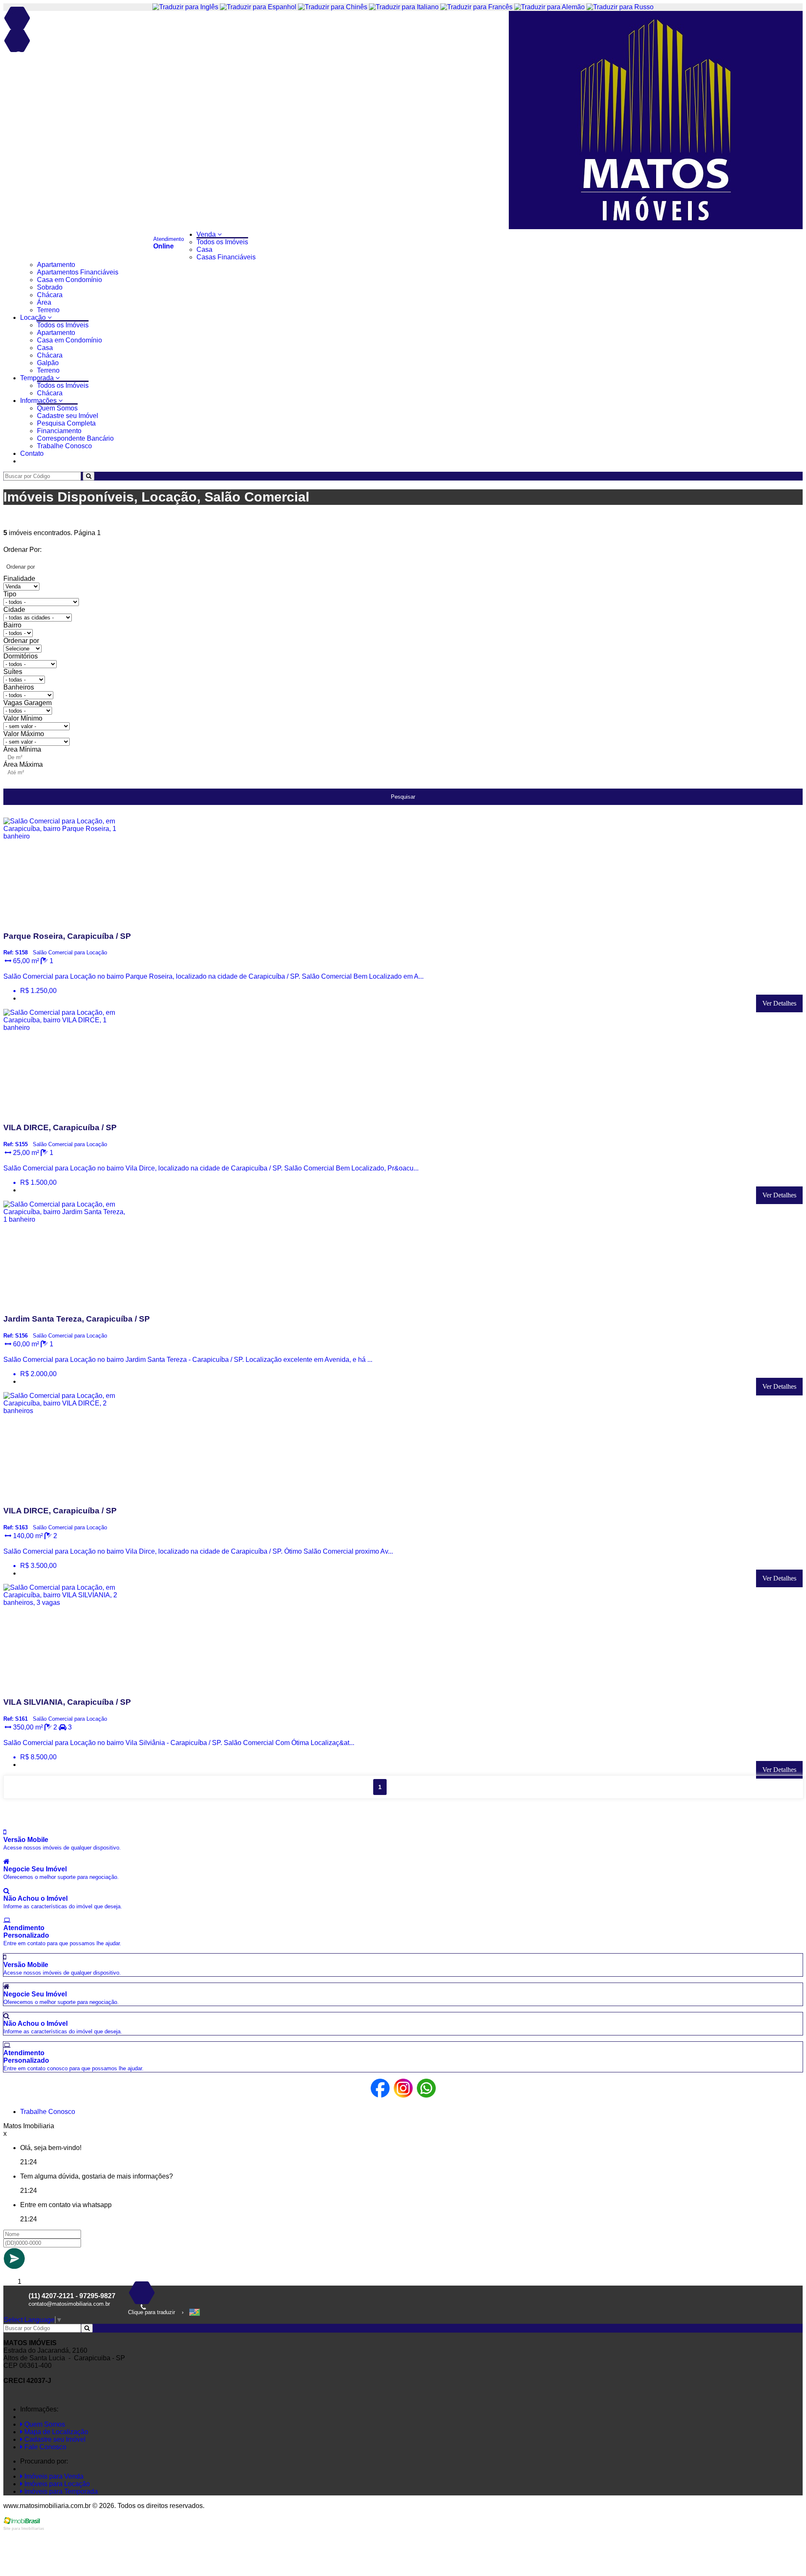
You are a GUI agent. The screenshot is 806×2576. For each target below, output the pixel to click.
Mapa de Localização (55, 2432)
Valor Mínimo (23, 718)
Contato (32, 453)
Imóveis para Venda (53, 2476)
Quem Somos (57, 408)
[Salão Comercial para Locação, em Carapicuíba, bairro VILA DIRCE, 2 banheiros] (67, 1494)
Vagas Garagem (27, 703)
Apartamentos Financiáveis (78, 272)
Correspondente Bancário (75, 438)
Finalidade (19, 579)
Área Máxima (23, 764)
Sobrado (50, 287)
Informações (39, 401)
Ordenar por (21, 641)
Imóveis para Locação (56, 2484)
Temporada (38, 378)
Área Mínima (22, 749)
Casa (204, 250)
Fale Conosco (44, 2447)
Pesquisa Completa (66, 423)
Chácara (50, 295)
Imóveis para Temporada (60, 2491)
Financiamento (59, 431)
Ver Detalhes (779, 1003)
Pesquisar (403, 797)
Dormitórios (21, 656)
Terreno (48, 310)
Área (44, 302)
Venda (207, 234)
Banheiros (19, 687)
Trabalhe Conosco (64, 446)
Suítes (13, 672)
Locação (34, 317)
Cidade (14, 610)
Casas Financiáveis (226, 257)
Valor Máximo (24, 734)
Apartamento (56, 265)
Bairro (12, 625)
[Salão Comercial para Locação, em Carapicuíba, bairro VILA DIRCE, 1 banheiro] (67, 1111)
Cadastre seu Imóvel (68, 416)
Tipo (10, 594)
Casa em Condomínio (69, 280)
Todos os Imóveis (222, 242)
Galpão (48, 363)
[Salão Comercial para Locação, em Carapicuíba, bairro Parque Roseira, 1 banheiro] (67, 920)
